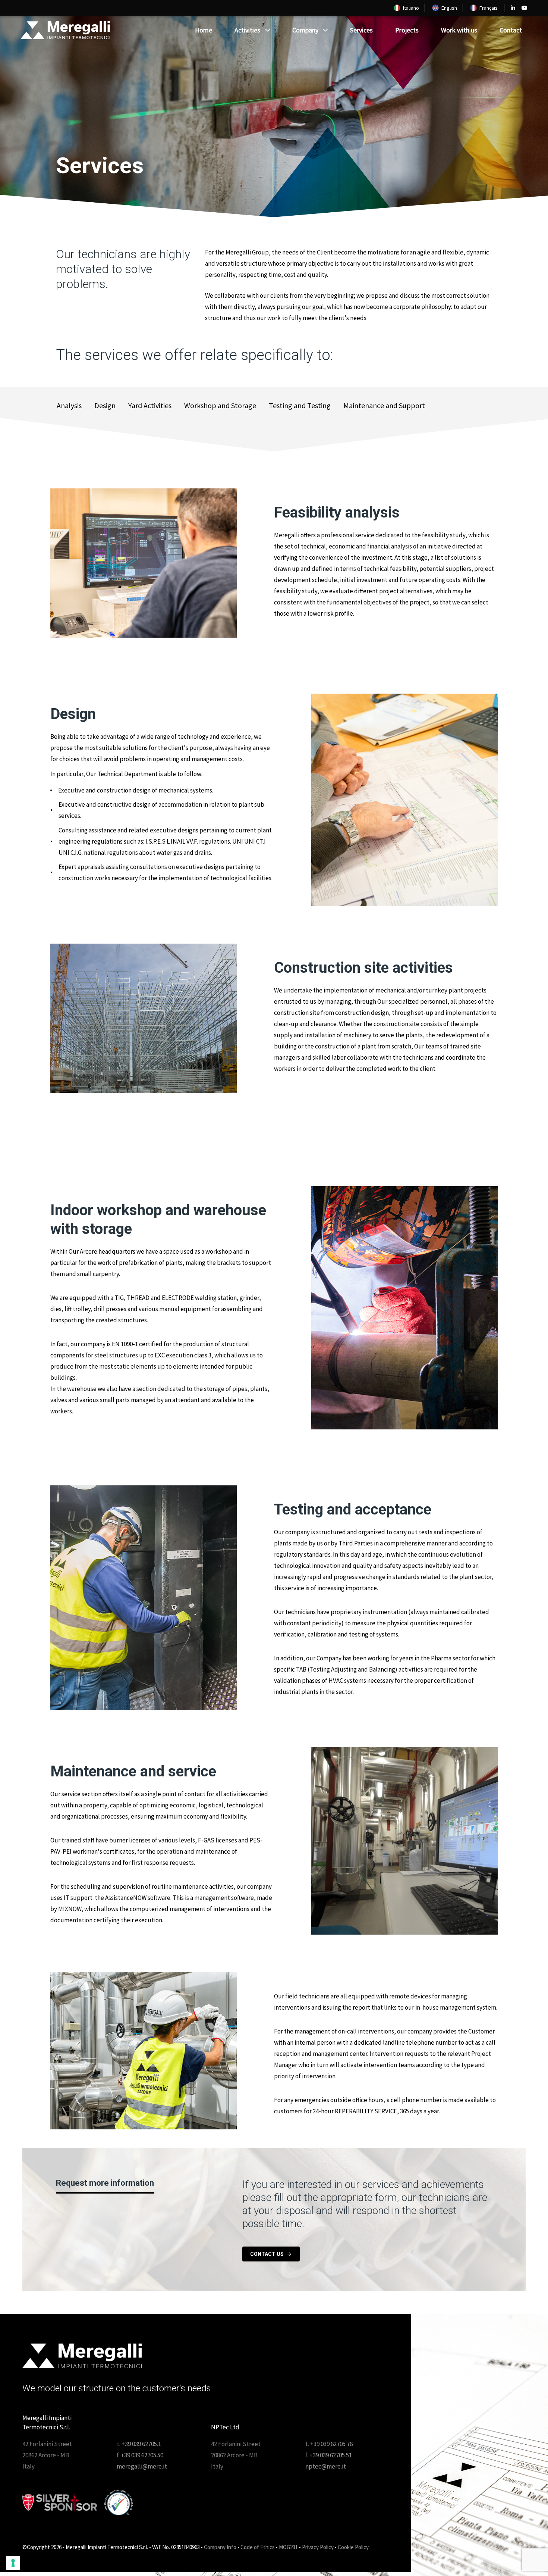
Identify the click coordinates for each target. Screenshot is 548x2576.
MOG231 (288, 2547)
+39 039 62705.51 (331, 2455)
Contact (511, 30)
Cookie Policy (353, 2547)
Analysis (69, 405)
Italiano (411, 8)
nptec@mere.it (326, 2466)
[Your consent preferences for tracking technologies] (13, 2563)
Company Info (220, 2547)
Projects (407, 30)
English (449, 8)
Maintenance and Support (384, 405)
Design (105, 405)
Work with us (459, 30)
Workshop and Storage (220, 405)
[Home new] (82, 2356)
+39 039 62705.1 (141, 2444)
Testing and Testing (300, 405)
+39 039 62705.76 (331, 2444)
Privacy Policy (318, 2547)
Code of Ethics (258, 2547)
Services (361, 30)
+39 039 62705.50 (142, 2455)
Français (489, 8)
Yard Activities (150, 405)
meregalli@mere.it (142, 2466)
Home (204, 30)
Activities (247, 30)
